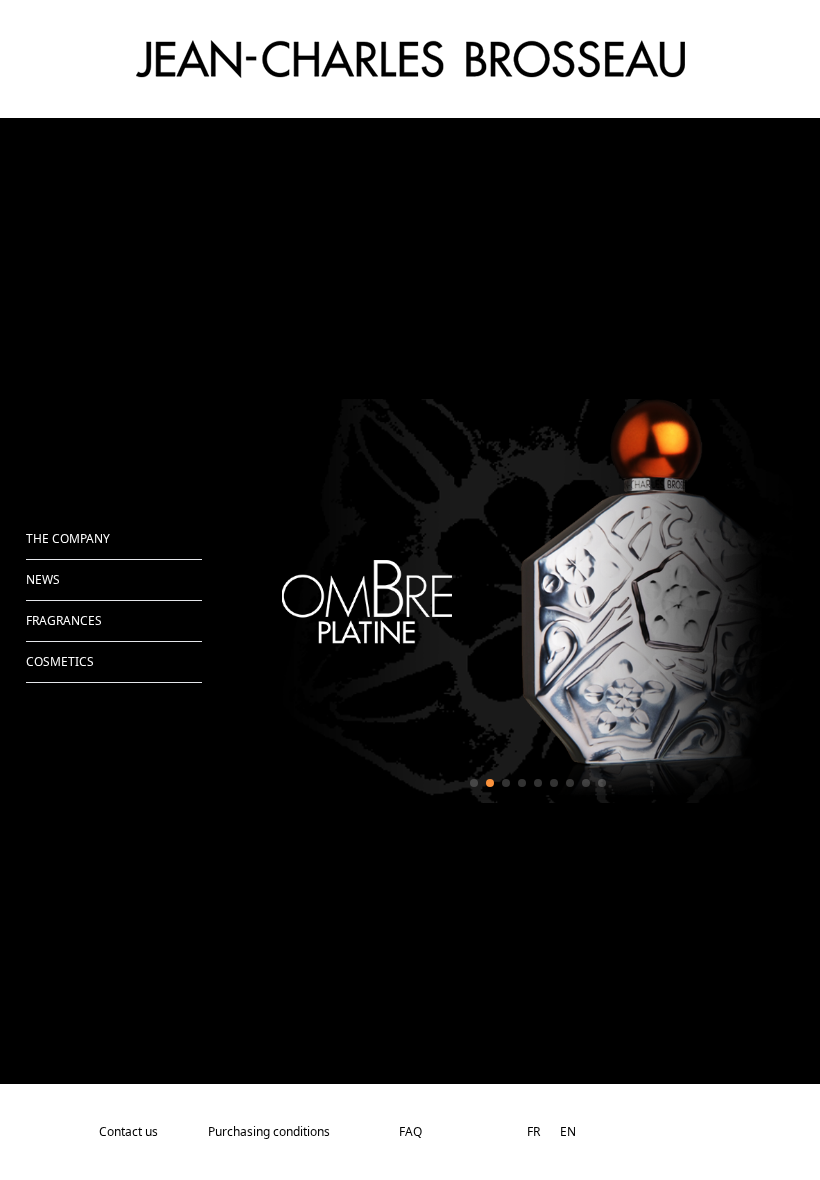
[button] (474, 783)
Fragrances (64, 620)
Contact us (128, 1131)
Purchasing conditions (269, 1131)
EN (568, 1131)
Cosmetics (60, 661)
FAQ (410, 1131)
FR (533, 1131)
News (43, 579)
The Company (68, 538)
